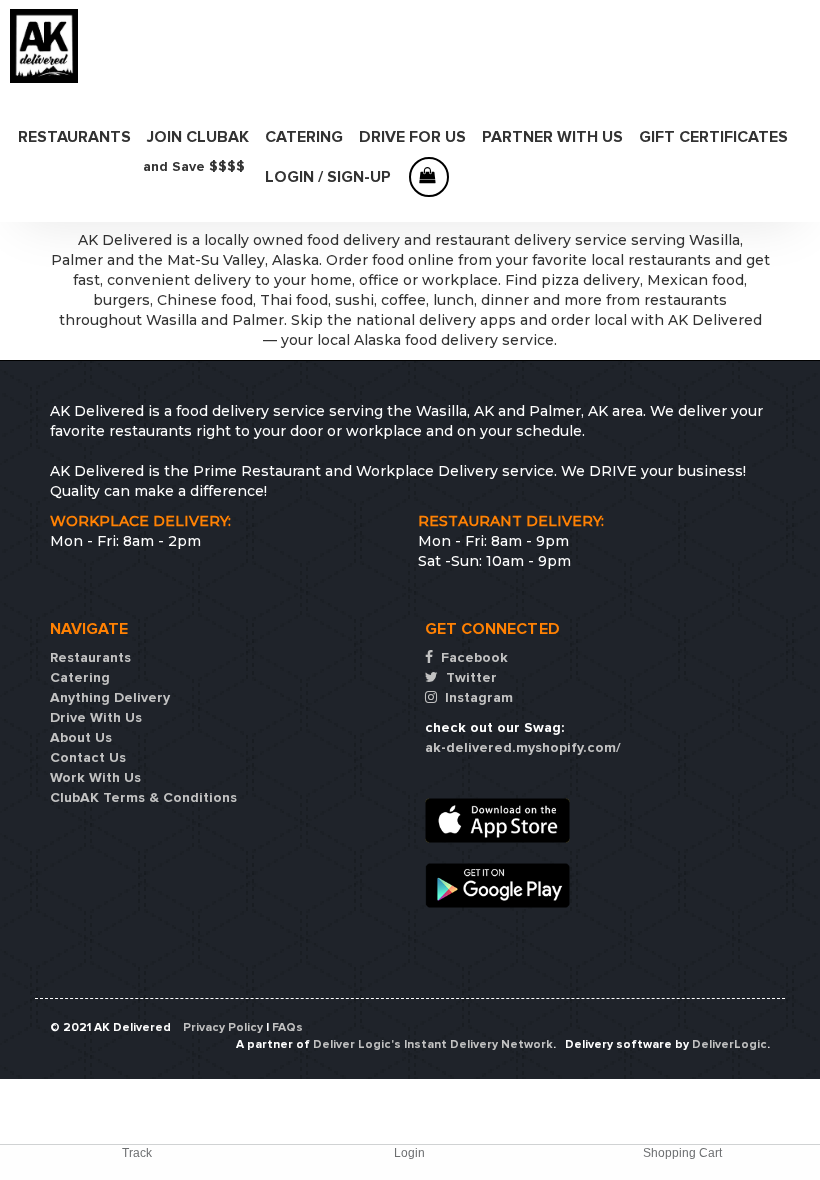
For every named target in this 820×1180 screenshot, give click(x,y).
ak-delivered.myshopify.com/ (523, 747)
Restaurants (74, 137)
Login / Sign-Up (328, 177)
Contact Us (88, 757)
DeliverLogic (729, 1044)
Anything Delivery (110, 697)
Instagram (477, 697)
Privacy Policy (223, 1027)
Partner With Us (552, 137)
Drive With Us (96, 717)
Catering (304, 137)
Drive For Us (412, 137)
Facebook (472, 657)
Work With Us (95, 777)
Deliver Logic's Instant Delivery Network (433, 1044)
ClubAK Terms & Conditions (143, 797)
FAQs (287, 1027)
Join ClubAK (198, 137)
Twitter (469, 677)
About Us (81, 737)
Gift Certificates (713, 137)
